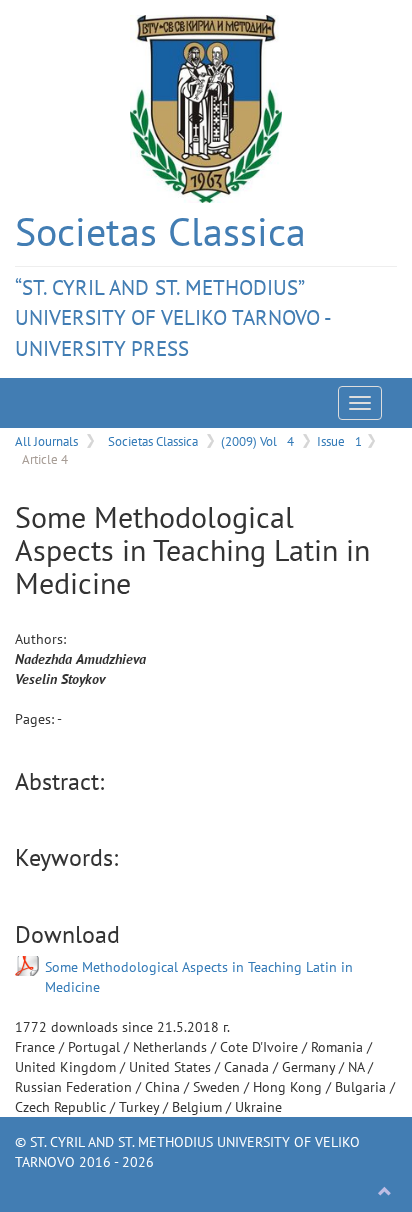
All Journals (46, 441)
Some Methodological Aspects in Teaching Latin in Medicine (199, 977)
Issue (339, 441)
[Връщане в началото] (385, 1192)
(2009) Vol (257, 441)
